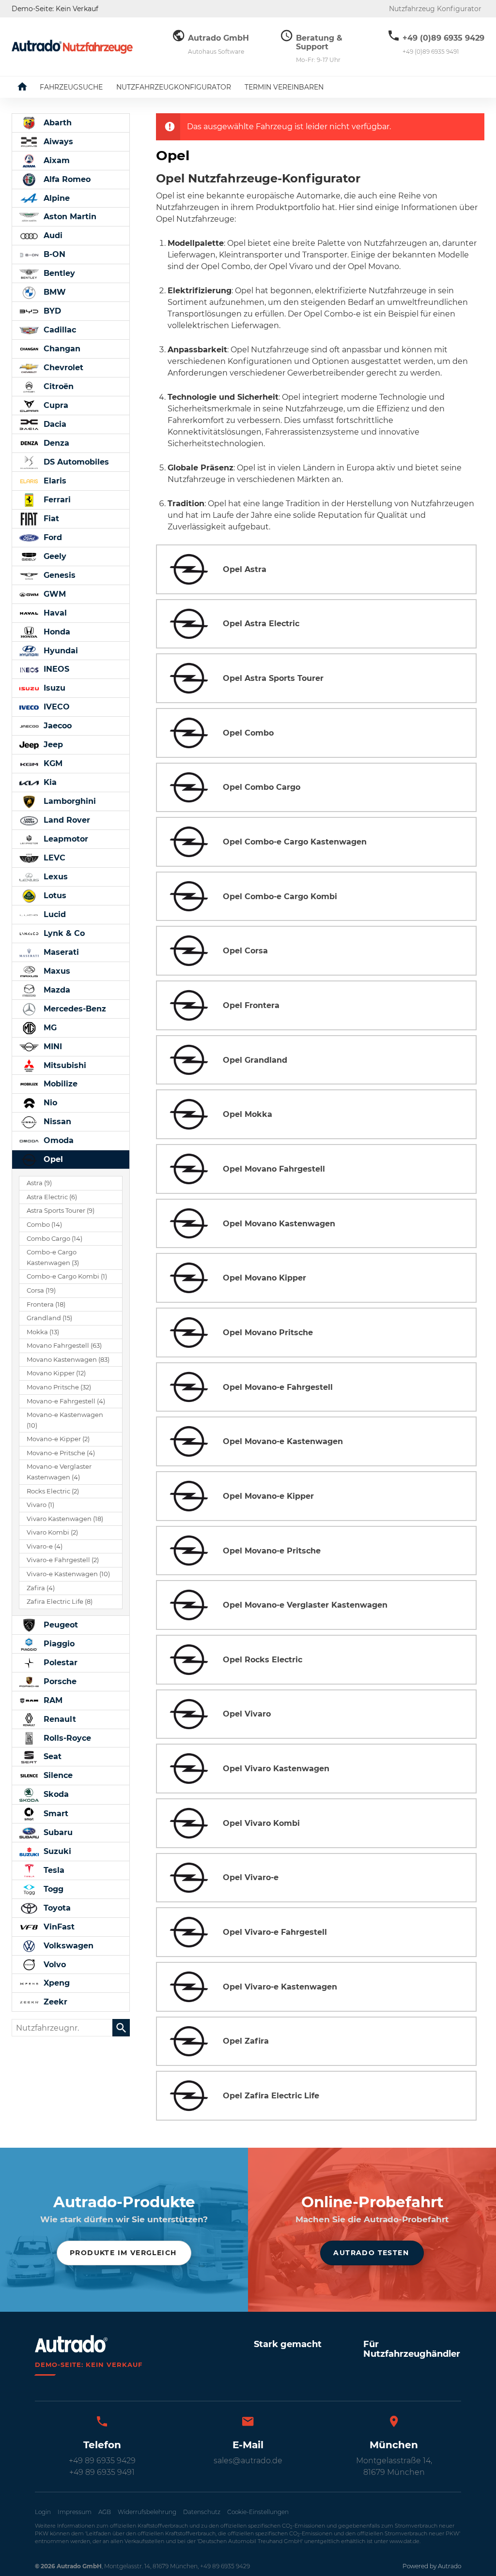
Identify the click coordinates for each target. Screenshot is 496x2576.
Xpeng (55, 1983)
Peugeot (60, 1625)
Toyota (56, 1908)
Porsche (59, 1681)
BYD (51, 311)
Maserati (60, 952)
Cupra (55, 405)
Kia (49, 782)
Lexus (54, 877)
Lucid (54, 914)
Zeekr (54, 2002)
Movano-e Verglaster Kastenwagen (59, 1472)
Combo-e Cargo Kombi (67, 1276)
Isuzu (53, 688)
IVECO (55, 707)
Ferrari (56, 500)
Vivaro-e (45, 1546)
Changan (61, 349)
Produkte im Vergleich (123, 2253)
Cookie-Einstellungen (258, 2512)
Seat (51, 1756)
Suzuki (56, 1851)
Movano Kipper (56, 1373)
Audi (52, 235)
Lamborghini (69, 801)
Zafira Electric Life (60, 1602)
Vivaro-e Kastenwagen (68, 1574)
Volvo (54, 1965)
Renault (59, 1719)
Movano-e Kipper (58, 1439)
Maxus (56, 971)
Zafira (41, 1588)
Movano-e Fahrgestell (66, 1401)
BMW (54, 292)
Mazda (56, 990)
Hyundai (60, 651)
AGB (105, 2512)
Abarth (56, 123)
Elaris (54, 481)
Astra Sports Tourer (61, 1211)
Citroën (57, 386)
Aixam (55, 160)
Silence (57, 1775)
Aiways (57, 142)
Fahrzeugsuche (71, 87)
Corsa (41, 1290)
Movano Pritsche (59, 1387)
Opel (52, 1159)
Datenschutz (202, 2512)
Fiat (50, 519)
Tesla (53, 1870)
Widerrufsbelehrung (147, 2512)
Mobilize (59, 1084)
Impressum (75, 2512)
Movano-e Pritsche (61, 1453)
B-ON (53, 254)
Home (30, 87)
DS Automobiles (75, 462)
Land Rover (66, 820)
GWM (54, 594)
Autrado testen (371, 2253)
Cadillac (59, 330)
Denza (55, 443)
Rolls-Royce (66, 1738)
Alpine (55, 198)
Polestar (59, 1663)
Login (43, 2512)
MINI (52, 1047)
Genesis (58, 575)
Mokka (43, 1332)
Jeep (52, 745)
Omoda (57, 1140)
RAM (52, 1700)
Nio (49, 1103)
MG (49, 1028)
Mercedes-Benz (74, 1009)
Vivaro (40, 1505)
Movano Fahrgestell (64, 1346)
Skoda (55, 1794)
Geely (54, 556)
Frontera (46, 1304)
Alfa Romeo (66, 179)
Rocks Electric (53, 1491)
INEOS (55, 669)
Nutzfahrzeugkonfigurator (174, 87)
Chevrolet (62, 368)
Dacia (54, 424)
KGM (52, 763)
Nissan (56, 1122)
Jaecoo (56, 726)
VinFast (58, 1927)
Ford (52, 537)
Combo (44, 1225)
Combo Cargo (54, 1239)
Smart (55, 1814)
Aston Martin (69, 217)
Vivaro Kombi (52, 1532)
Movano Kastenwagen (68, 1360)
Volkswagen (67, 1946)
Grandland (49, 1318)
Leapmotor (65, 839)
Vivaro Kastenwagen (65, 1519)
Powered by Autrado (432, 2566)
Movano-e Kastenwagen (65, 1420)
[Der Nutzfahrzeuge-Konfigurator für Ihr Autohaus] (72, 47)
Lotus (54, 896)
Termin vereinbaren (284, 87)
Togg (52, 1889)
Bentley (58, 273)
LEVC (53, 858)
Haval (54, 613)
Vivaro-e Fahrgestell (63, 1560)
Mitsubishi (64, 1065)
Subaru (57, 1832)
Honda (56, 632)
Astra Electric (52, 1197)
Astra (39, 1183)
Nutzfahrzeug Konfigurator (435, 9)
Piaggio (58, 1644)
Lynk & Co (63, 933)
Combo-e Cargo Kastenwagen (53, 1258)
